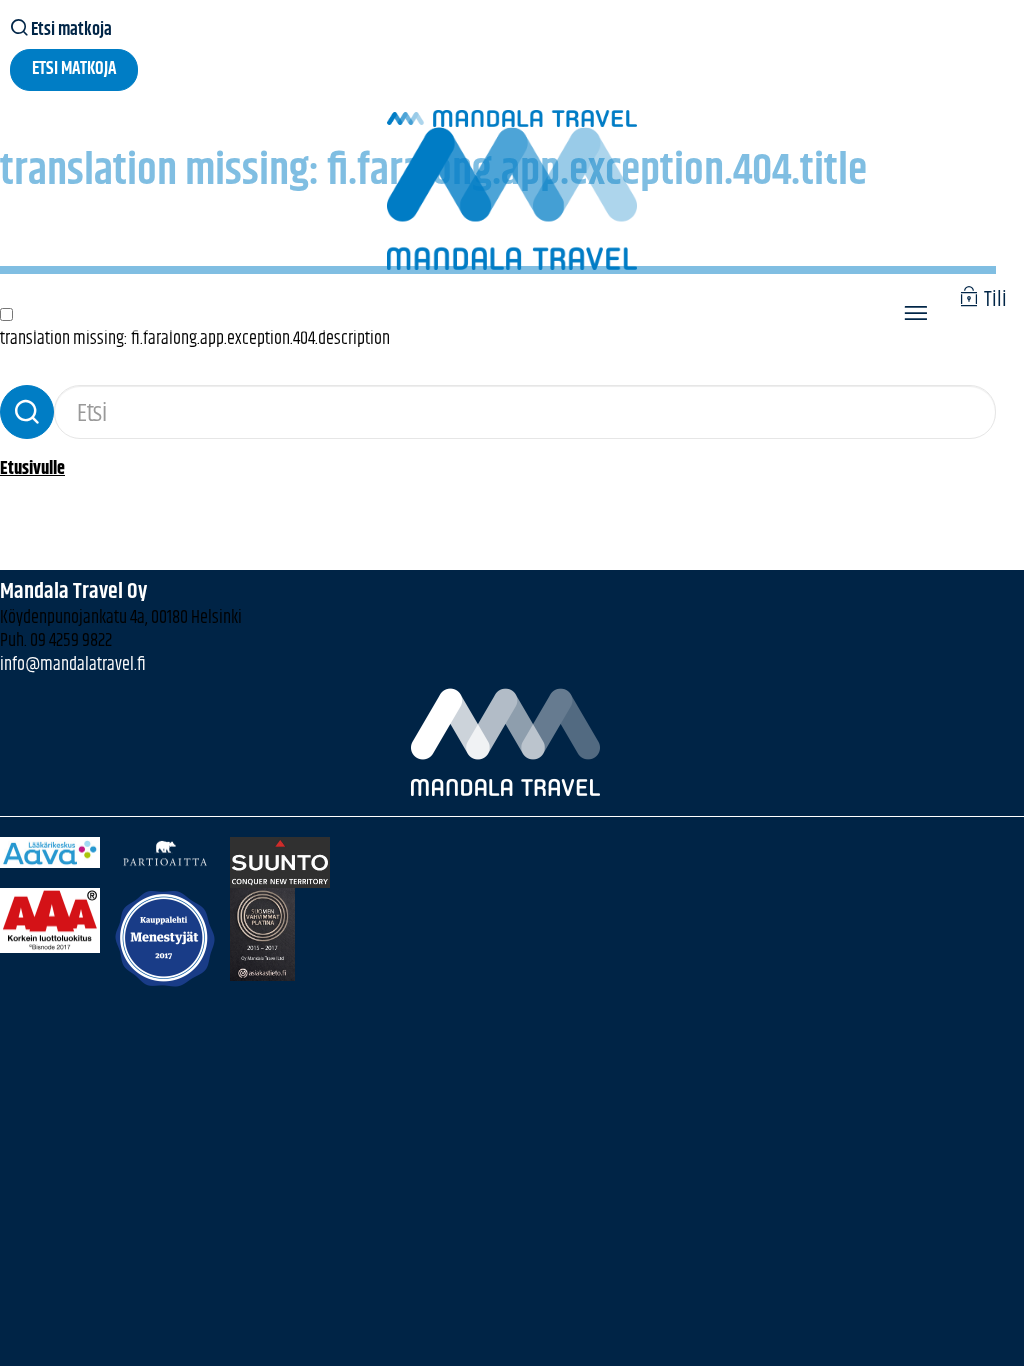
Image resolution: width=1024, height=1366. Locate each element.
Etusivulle (32, 469)
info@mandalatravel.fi (73, 665)
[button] (915, 316)
